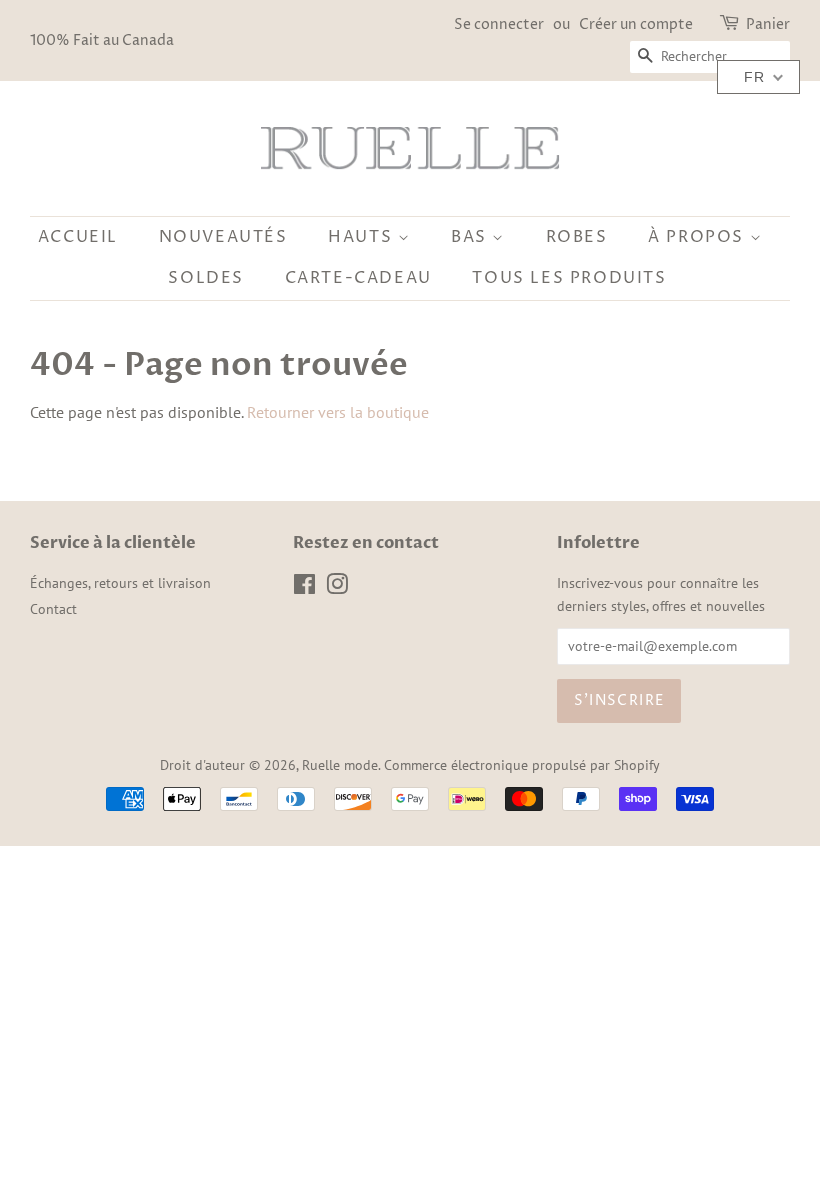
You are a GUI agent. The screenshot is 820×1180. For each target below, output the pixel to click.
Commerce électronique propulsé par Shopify (522, 765)
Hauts (363, 237)
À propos (698, 237)
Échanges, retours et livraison (120, 583)
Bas (471, 237)
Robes (577, 237)
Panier (768, 24)
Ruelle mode (340, 765)
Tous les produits (569, 278)
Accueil (78, 237)
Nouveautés (223, 237)
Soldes (206, 278)
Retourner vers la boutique (338, 412)
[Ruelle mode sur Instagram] (337, 588)
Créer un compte (636, 24)
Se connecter (499, 24)
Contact (53, 609)
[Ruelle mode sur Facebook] (304, 588)
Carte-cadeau (358, 278)
